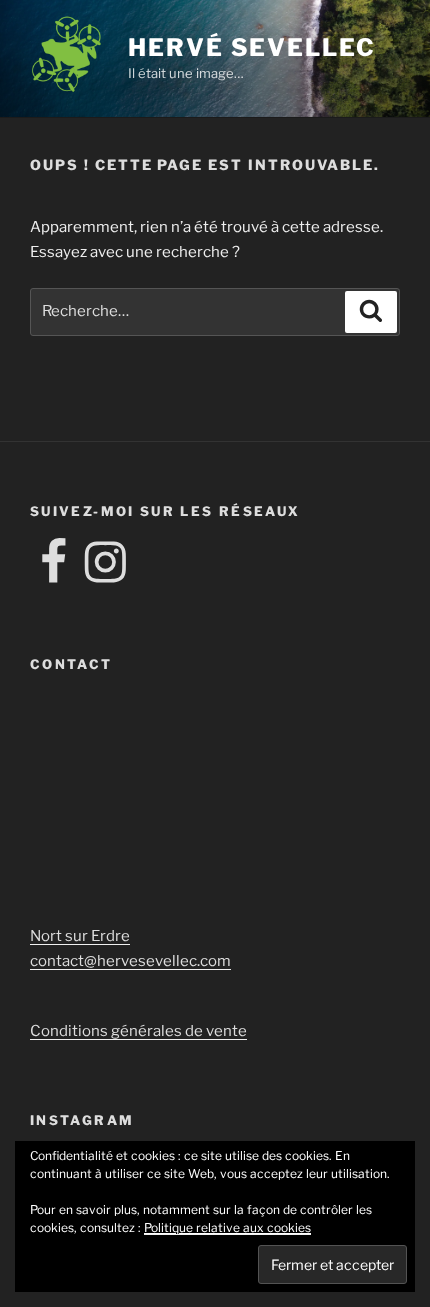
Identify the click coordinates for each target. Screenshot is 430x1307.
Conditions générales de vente (138, 1031)
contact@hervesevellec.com (130, 961)
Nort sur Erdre (80, 936)
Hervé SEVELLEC (252, 47)
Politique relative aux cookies (227, 1227)
